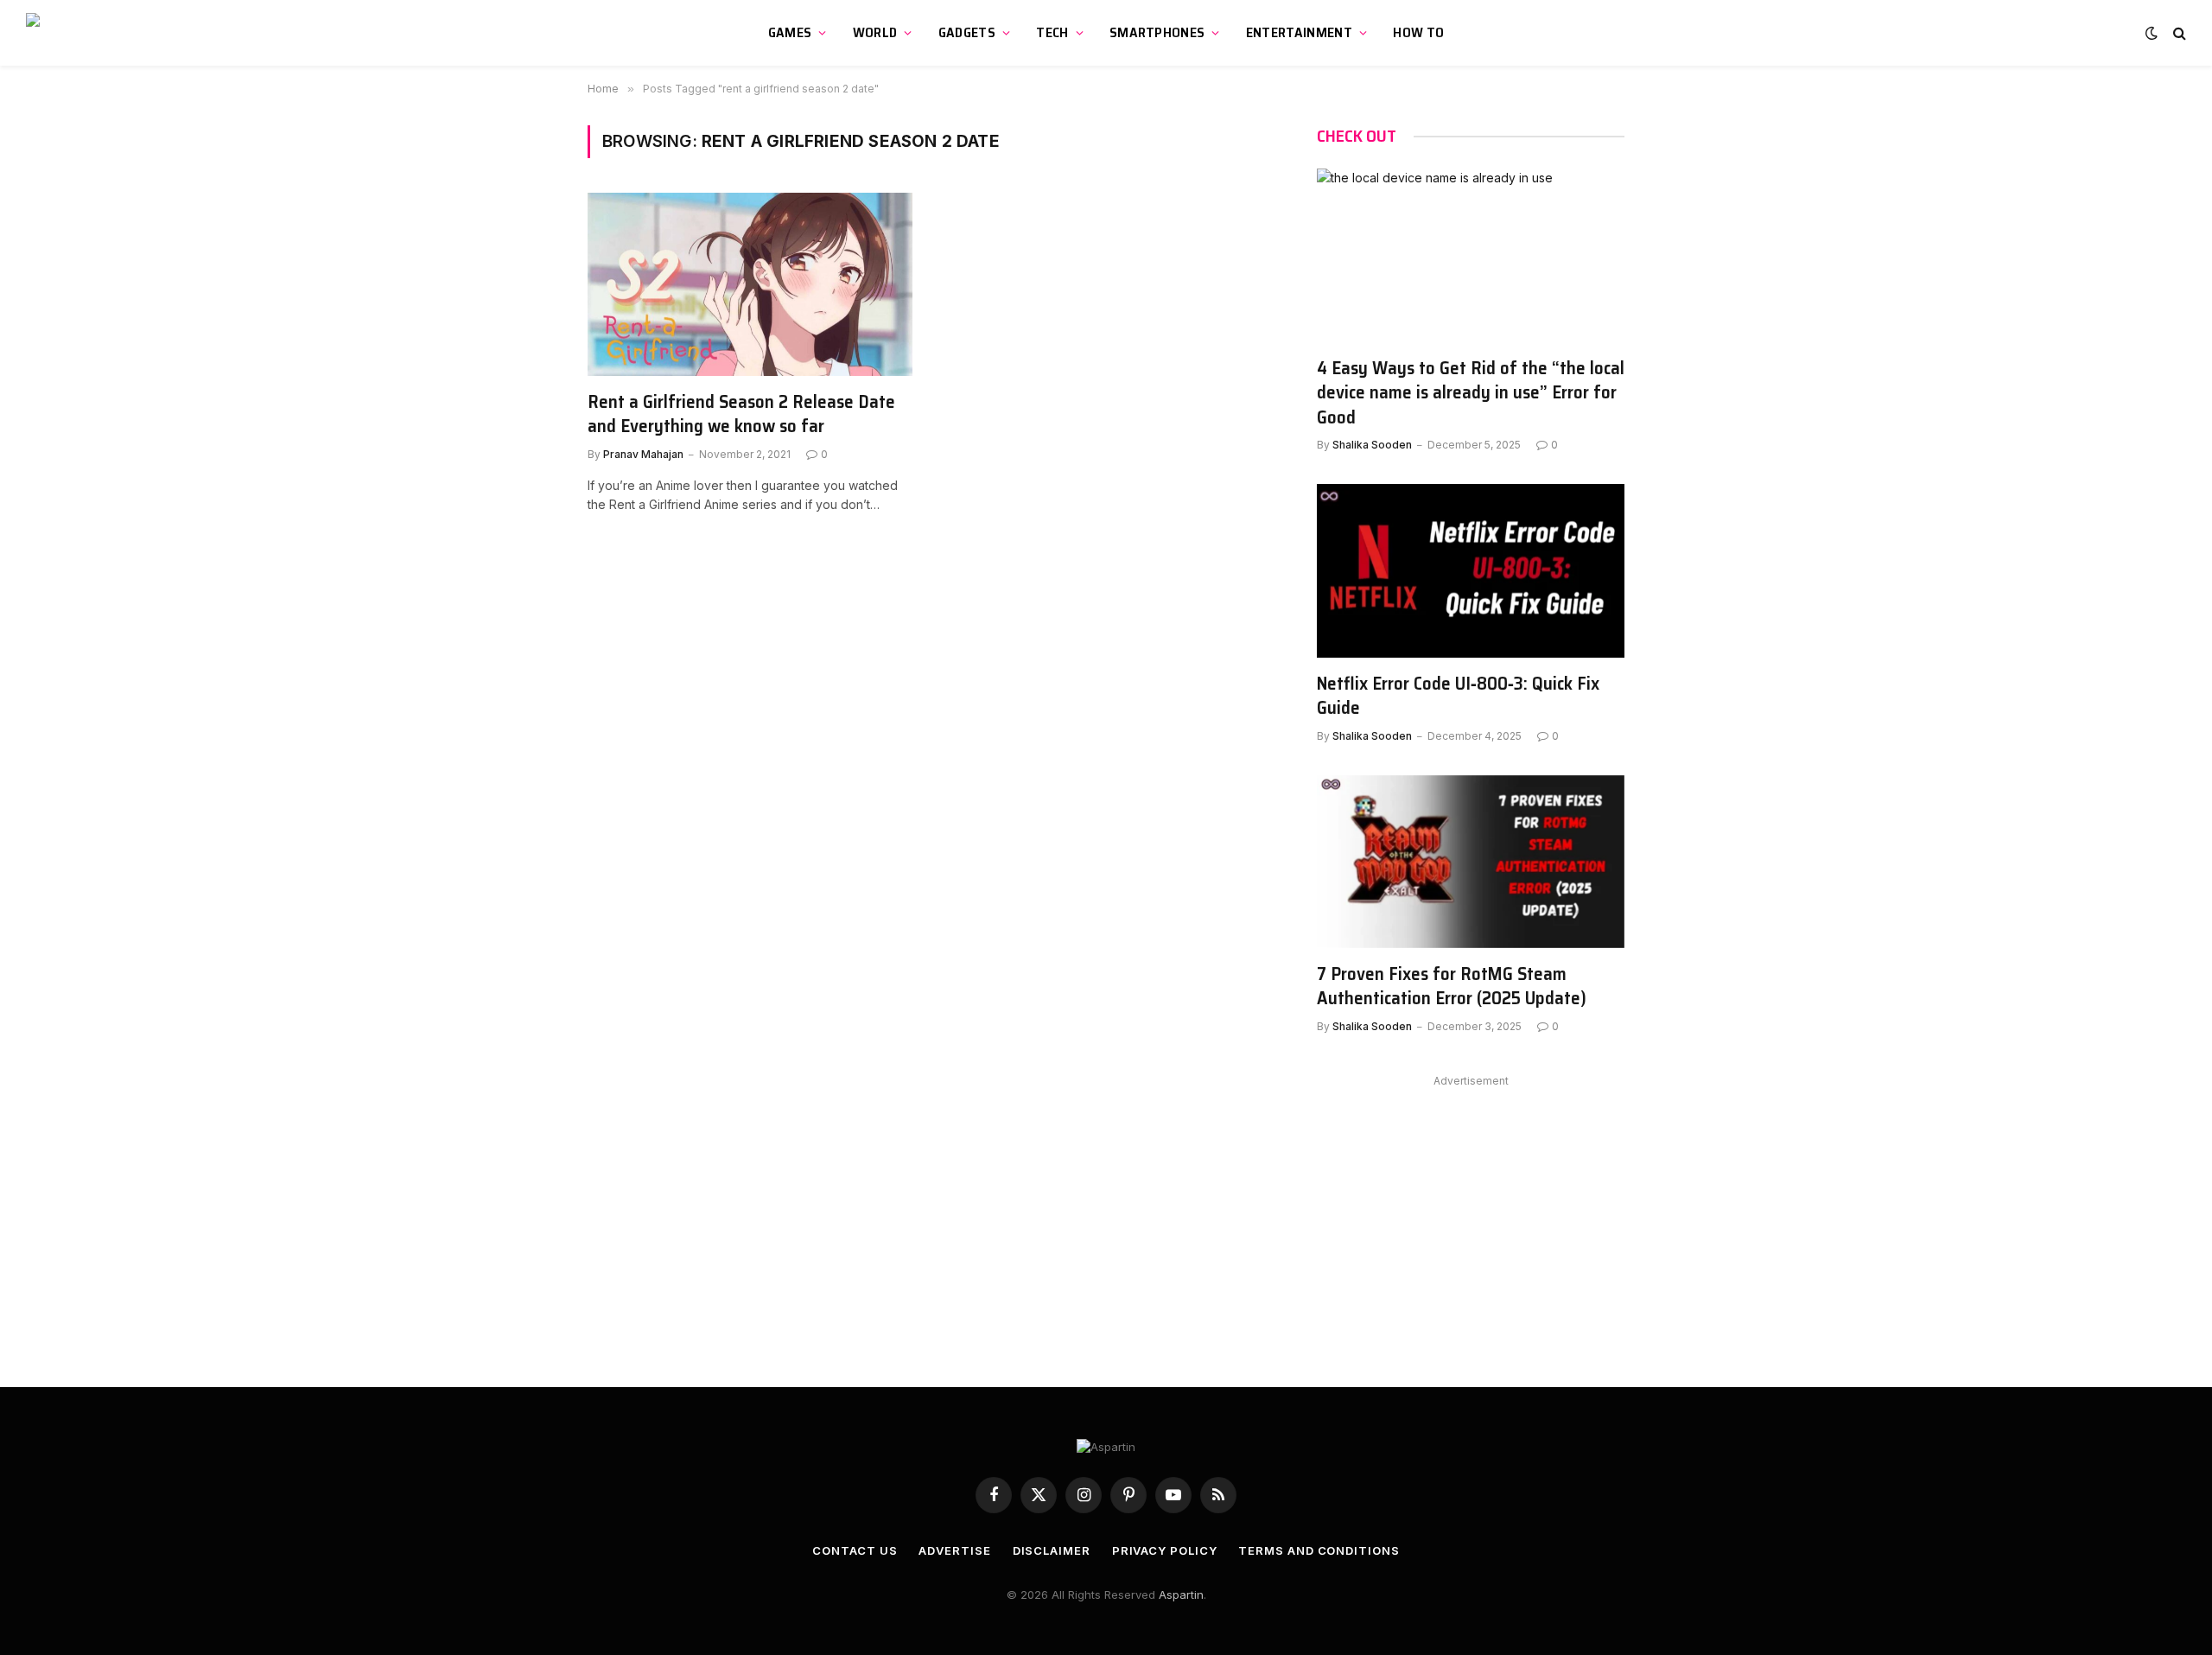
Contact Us (855, 1550)
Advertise (954, 1550)
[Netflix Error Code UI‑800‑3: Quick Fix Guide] (1471, 570)
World (875, 32)
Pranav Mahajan (643, 454)
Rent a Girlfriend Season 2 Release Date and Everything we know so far (741, 414)
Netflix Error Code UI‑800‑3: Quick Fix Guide (1458, 696)
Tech (1052, 32)
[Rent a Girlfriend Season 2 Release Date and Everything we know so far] (750, 284)
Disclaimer (1052, 1550)
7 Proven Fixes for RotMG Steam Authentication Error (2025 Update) (1452, 987)
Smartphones (1157, 32)
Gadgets (967, 32)
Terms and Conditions (1319, 1550)
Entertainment (1299, 32)
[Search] (2178, 33)
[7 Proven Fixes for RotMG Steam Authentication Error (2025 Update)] (1471, 862)
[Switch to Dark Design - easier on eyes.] (2152, 33)
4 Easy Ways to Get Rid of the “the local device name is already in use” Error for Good (1471, 393)
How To (1418, 32)
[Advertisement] (1471, 1213)
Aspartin (1181, 1595)
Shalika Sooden (1372, 445)
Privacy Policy (1165, 1550)
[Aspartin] (108, 33)
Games (790, 32)
